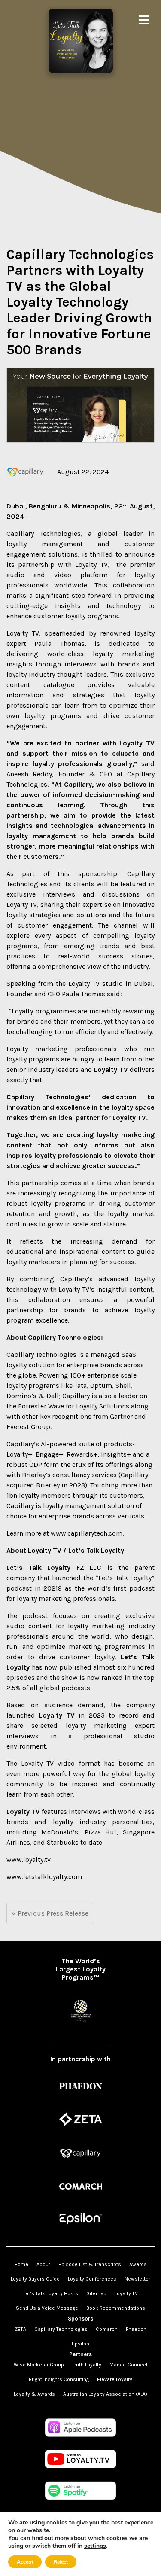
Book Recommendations (116, 2308)
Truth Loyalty (87, 2365)
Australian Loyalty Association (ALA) (105, 2394)
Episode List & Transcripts (90, 2264)
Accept (25, 2562)
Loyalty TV (91, 564)
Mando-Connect (129, 2365)
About (43, 2264)
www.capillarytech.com (87, 1533)
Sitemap (96, 2293)
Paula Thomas (59, 643)
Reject (61, 2562)
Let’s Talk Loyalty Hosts (51, 2293)
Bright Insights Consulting (59, 2379)
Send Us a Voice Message (47, 2308)
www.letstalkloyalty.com (44, 1877)
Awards (138, 2264)
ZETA (20, 2329)
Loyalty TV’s (76, 1289)
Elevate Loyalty (115, 2379)
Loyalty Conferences (92, 2279)
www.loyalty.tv (29, 1860)
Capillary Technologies (44, 534)
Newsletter (137, 2279)
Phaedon (136, 2329)
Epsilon (80, 2344)
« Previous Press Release (50, 1913)
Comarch (107, 2329)
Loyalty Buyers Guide (35, 2279)
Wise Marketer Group (39, 2365)
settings (95, 2546)
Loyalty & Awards (34, 2394)
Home (21, 2264)
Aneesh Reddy (29, 774)
